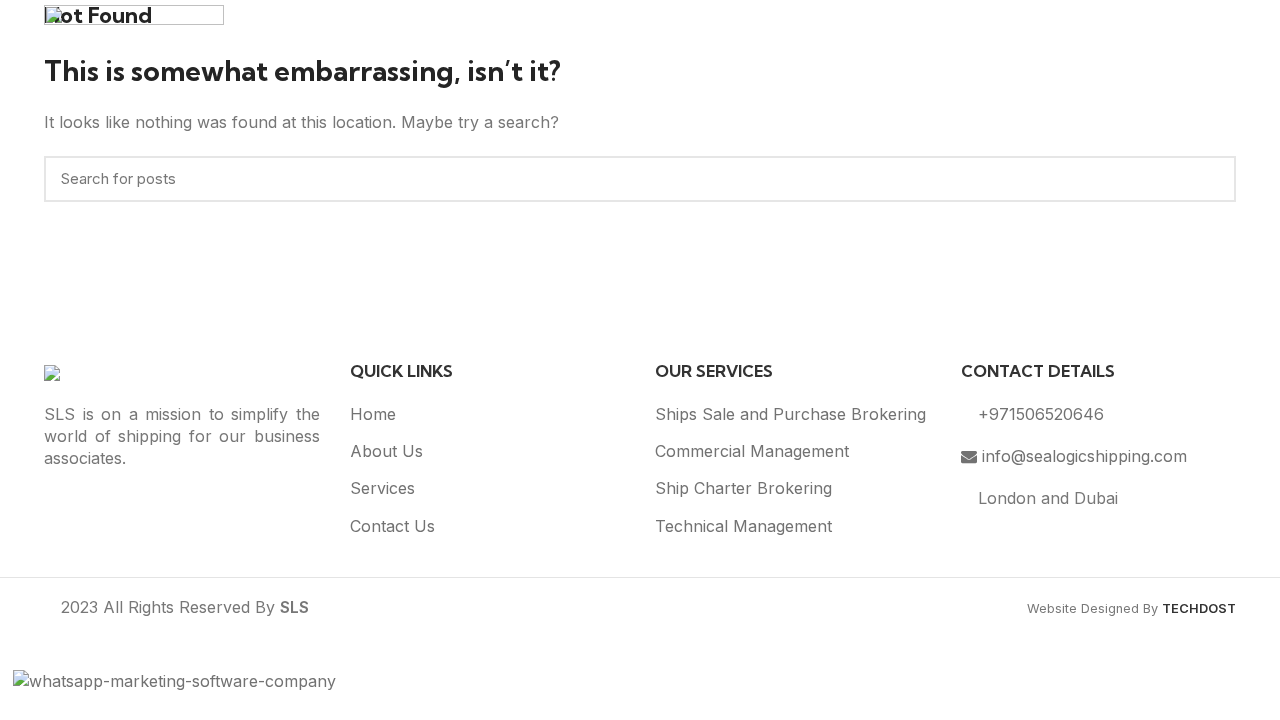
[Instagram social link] (208, 505)
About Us (386, 451)
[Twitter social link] (182, 505)
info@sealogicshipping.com (1082, 456)
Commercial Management (752, 451)
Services (382, 488)
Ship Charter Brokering (743, 488)
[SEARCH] (1209, 179)
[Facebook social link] (156, 505)
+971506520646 (1038, 414)
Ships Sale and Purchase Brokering (790, 414)
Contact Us (392, 526)
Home (373, 414)
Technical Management (743, 526)
